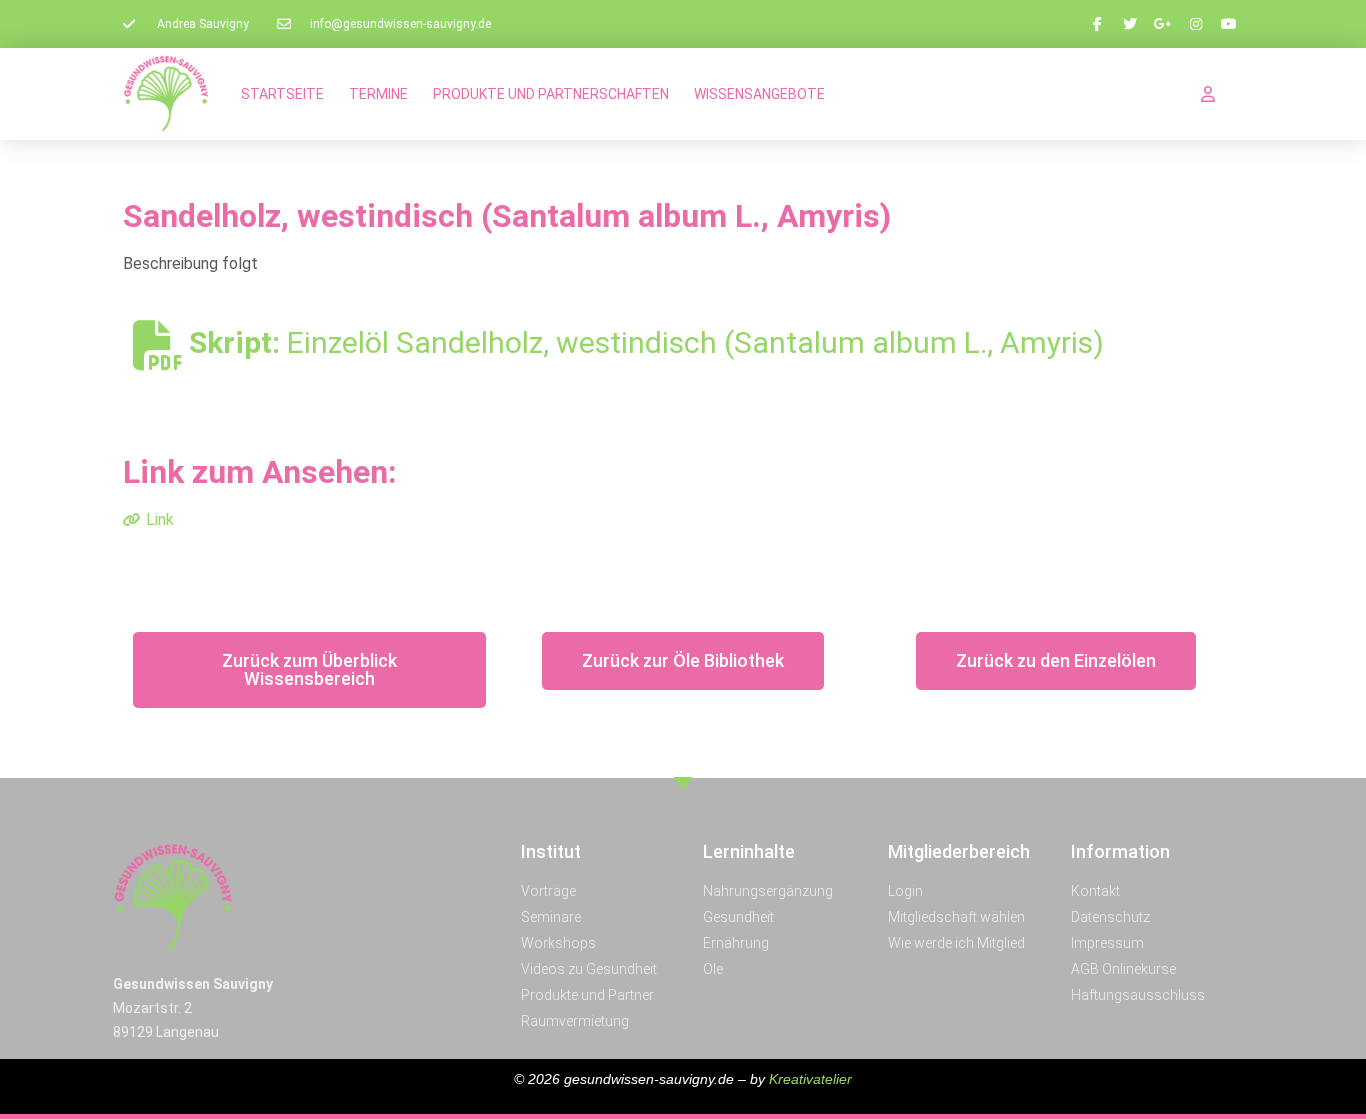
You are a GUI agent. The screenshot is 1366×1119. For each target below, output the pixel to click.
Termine (378, 94)
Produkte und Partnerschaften (551, 94)
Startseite (282, 94)
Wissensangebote (759, 94)
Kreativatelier (810, 1079)
